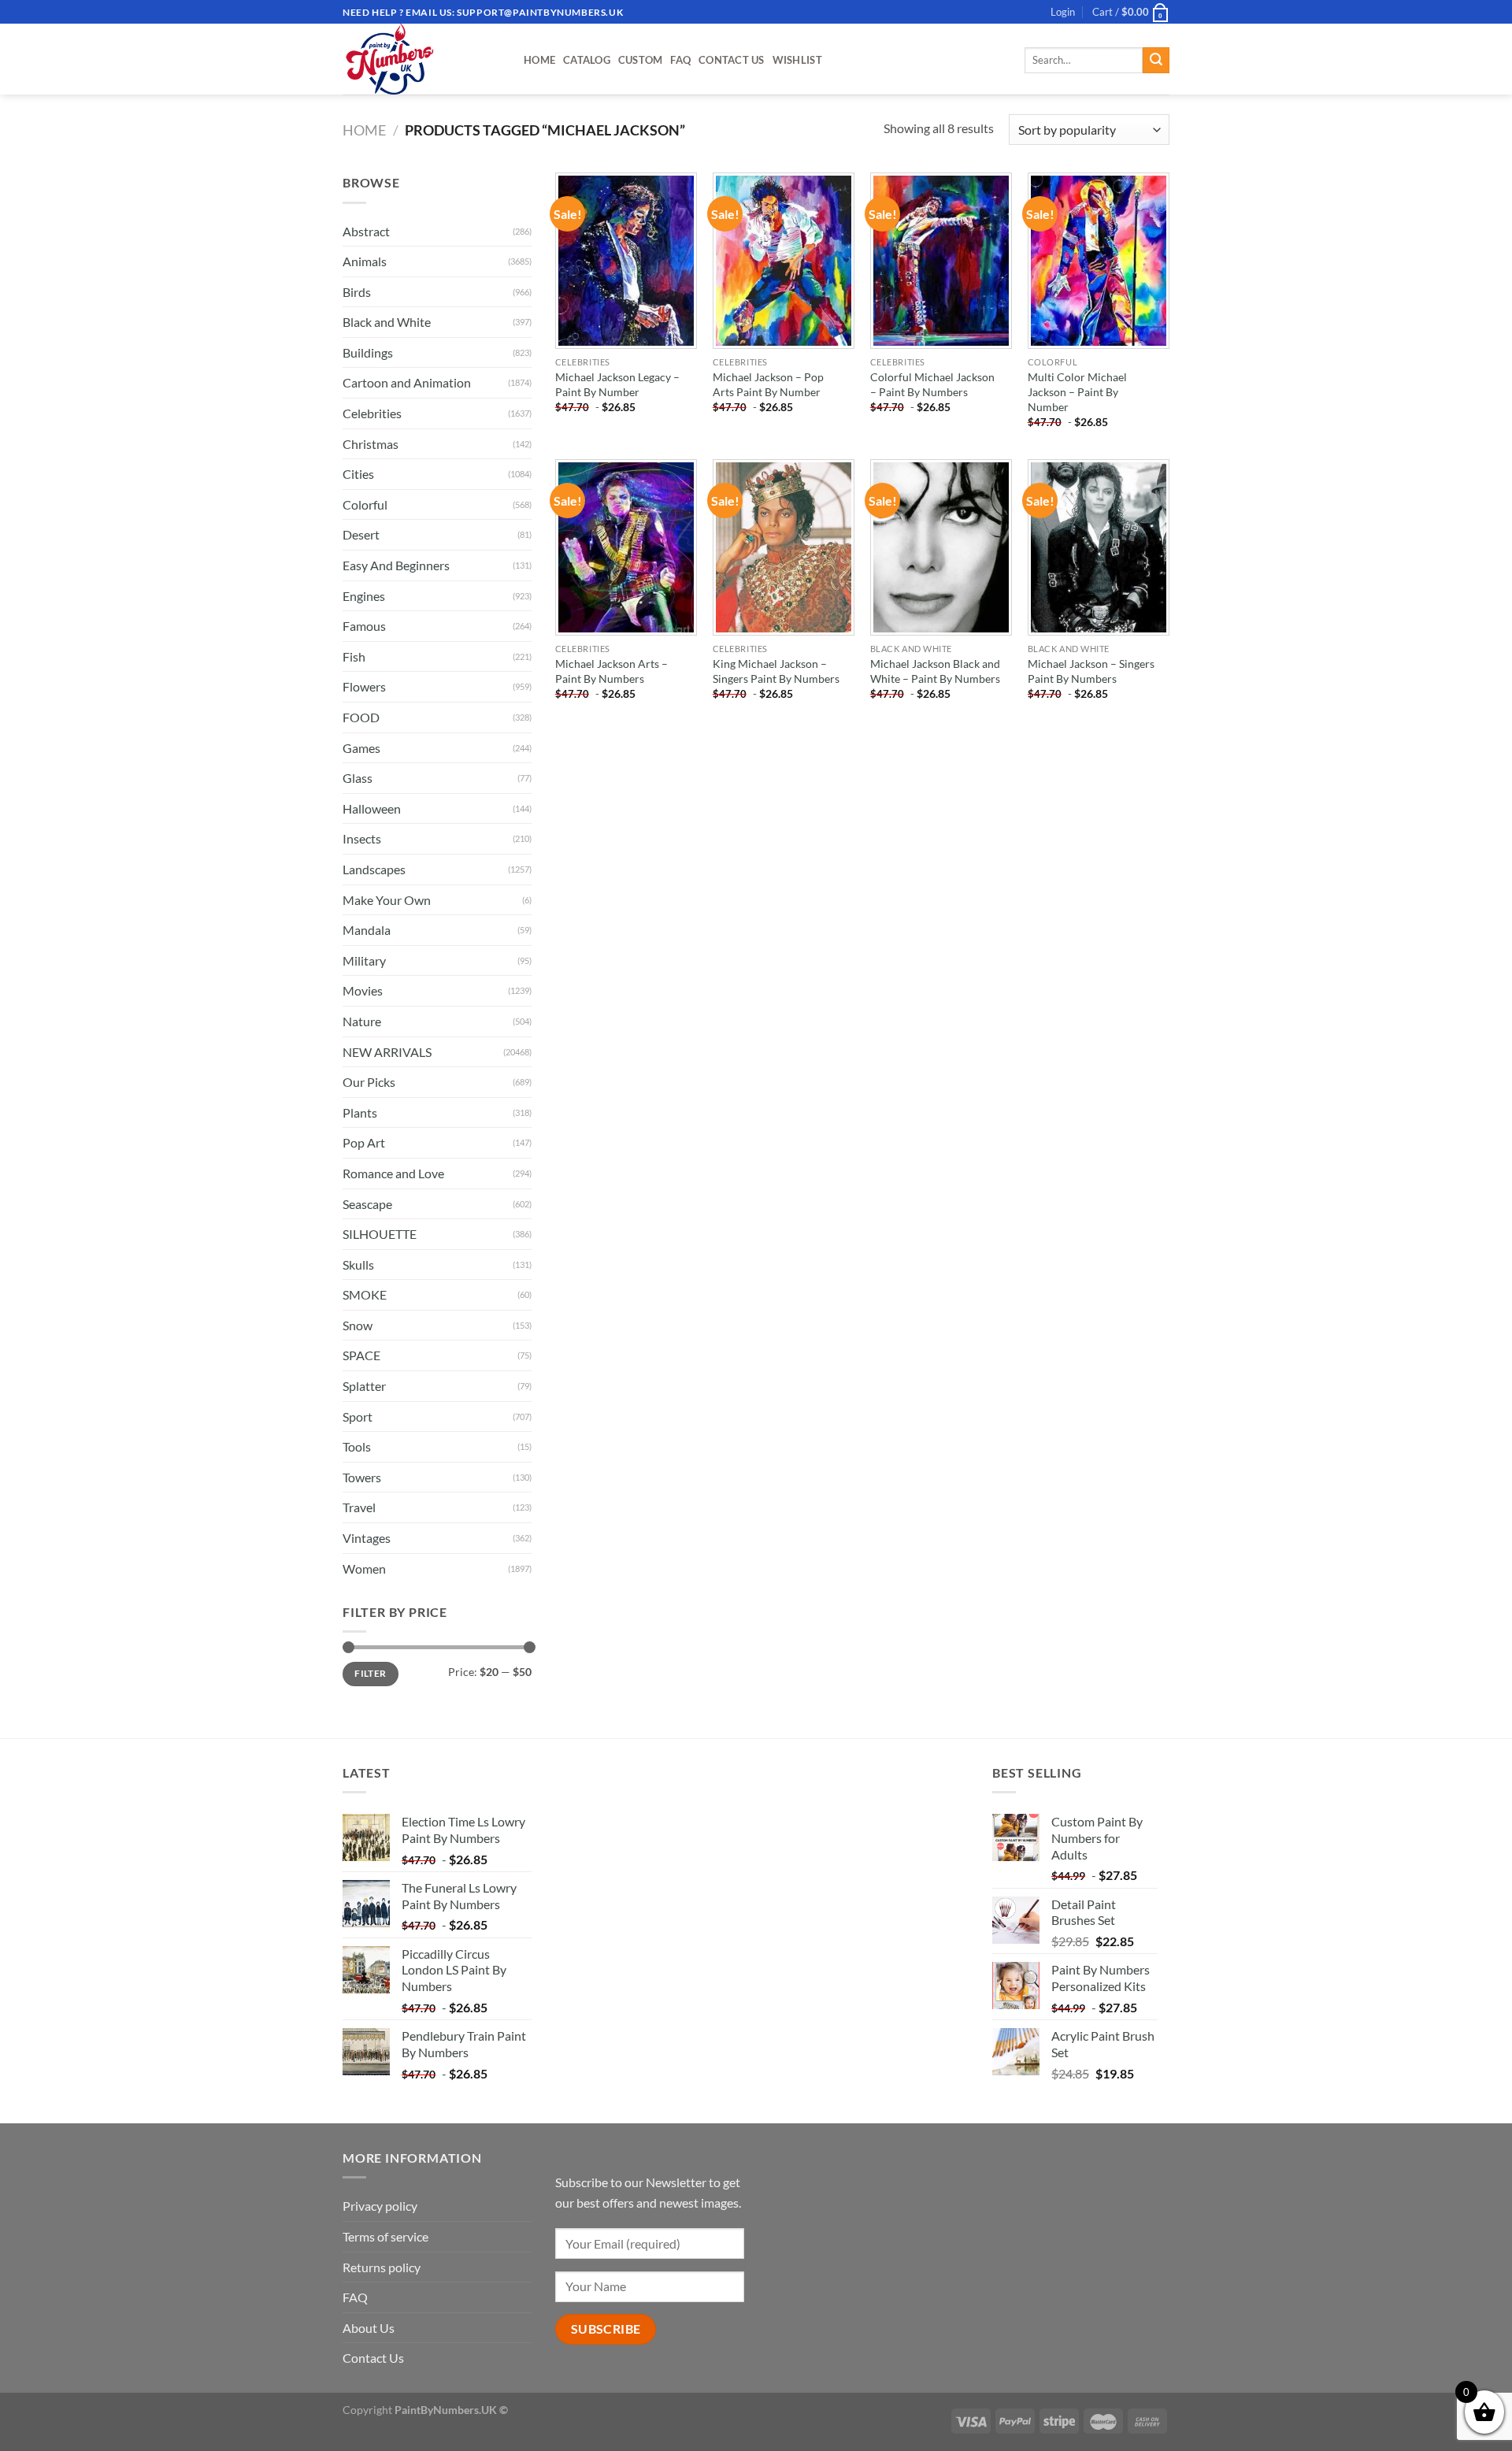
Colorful (365, 504)
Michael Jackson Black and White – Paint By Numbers (935, 671)
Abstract (366, 231)
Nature (362, 1021)
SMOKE (365, 1294)
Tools (357, 1446)
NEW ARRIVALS (387, 1052)
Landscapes (374, 869)
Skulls (358, 1264)
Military (364, 960)
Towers (362, 1477)
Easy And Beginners (396, 565)
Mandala (367, 930)
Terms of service (385, 2236)
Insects (362, 838)
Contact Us (732, 60)
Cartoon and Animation (407, 382)
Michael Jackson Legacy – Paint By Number (617, 384)
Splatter (364, 1386)
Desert (361, 534)
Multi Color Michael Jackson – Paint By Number (1077, 391)
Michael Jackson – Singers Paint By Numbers (1091, 671)
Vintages (367, 1538)
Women (364, 1568)
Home (539, 60)
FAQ (680, 60)
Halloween (372, 808)
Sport (358, 1416)
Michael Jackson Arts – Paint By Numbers (611, 671)
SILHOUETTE (380, 1234)
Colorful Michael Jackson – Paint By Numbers (932, 384)
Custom (641, 60)
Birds (357, 292)
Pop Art (364, 1142)
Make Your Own (387, 900)
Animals (365, 261)
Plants (360, 1112)
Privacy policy (380, 2206)
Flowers (364, 686)
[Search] (1156, 61)
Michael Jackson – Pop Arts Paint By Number (768, 384)
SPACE (361, 1355)
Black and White (387, 322)
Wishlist (797, 60)
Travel (359, 1507)
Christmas (371, 444)
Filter (370, 1673)
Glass (358, 778)
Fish (354, 656)
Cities (358, 474)
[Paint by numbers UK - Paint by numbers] (421, 59)
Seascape (367, 1204)
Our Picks (369, 1082)
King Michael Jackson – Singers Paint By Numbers (776, 671)
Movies (363, 990)
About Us (369, 2328)
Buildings (368, 352)
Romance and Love (393, 1173)
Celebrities (372, 413)
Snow (358, 1325)
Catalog (587, 60)
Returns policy (382, 2267)
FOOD (361, 717)
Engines (364, 596)
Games (361, 748)
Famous (364, 626)
